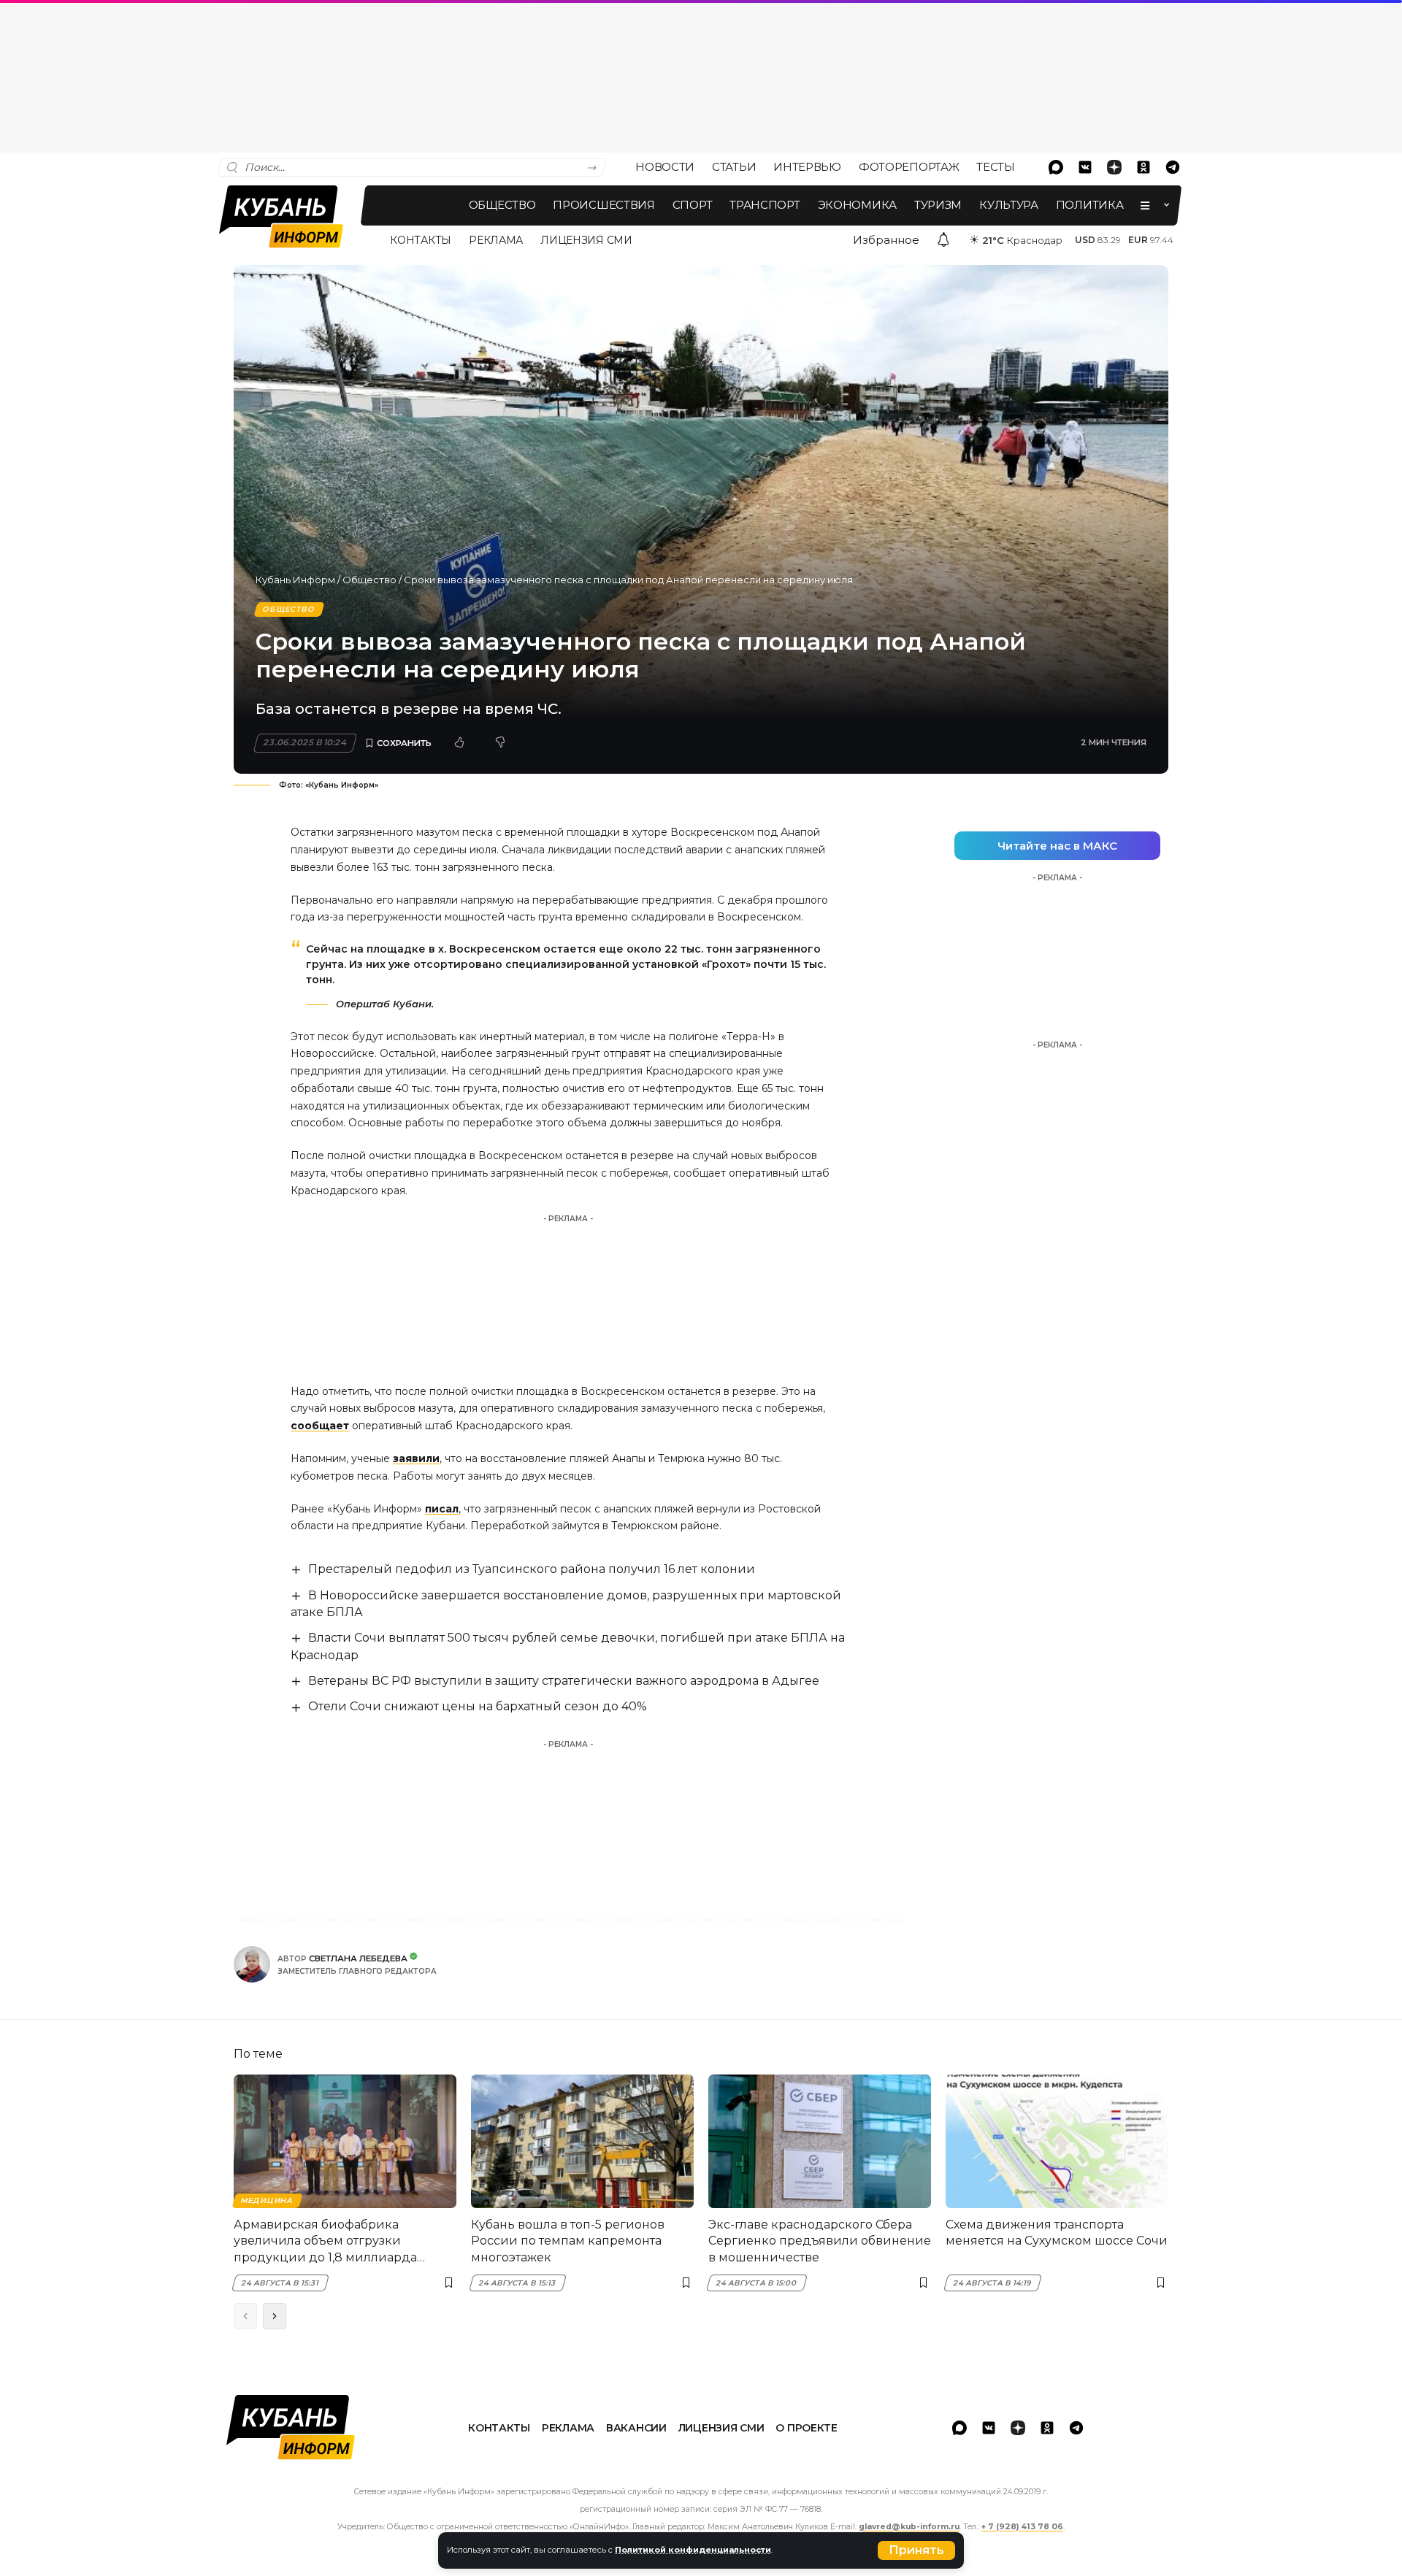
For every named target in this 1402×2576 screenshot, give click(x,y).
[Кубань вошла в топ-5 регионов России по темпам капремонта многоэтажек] (582, 2141)
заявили (416, 1458)
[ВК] (1085, 167)
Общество (369, 580)
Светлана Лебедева (358, 1958)
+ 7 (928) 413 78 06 (1022, 2527)
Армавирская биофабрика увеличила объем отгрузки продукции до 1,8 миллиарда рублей (325, 2242)
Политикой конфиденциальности (693, 2550)
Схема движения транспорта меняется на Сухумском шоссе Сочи (1057, 2233)
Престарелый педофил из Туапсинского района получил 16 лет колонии (532, 1569)
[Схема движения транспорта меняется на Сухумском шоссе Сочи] (1057, 2141)
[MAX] (1056, 167)
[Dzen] (1114, 167)
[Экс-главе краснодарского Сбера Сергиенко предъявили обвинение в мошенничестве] (820, 2141)
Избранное (886, 240)
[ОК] (1144, 167)
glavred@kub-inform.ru (909, 2527)
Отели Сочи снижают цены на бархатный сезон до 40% (478, 1706)
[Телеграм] (1173, 167)
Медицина (267, 2200)
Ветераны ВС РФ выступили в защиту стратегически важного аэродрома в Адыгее (564, 1681)
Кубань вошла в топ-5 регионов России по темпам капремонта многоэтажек (568, 2241)
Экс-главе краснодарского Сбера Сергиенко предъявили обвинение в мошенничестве (820, 2241)
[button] (916, 2550)
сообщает (320, 1426)
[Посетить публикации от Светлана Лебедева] (252, 1964)
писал (442, 1509)
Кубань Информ (295, 580)
